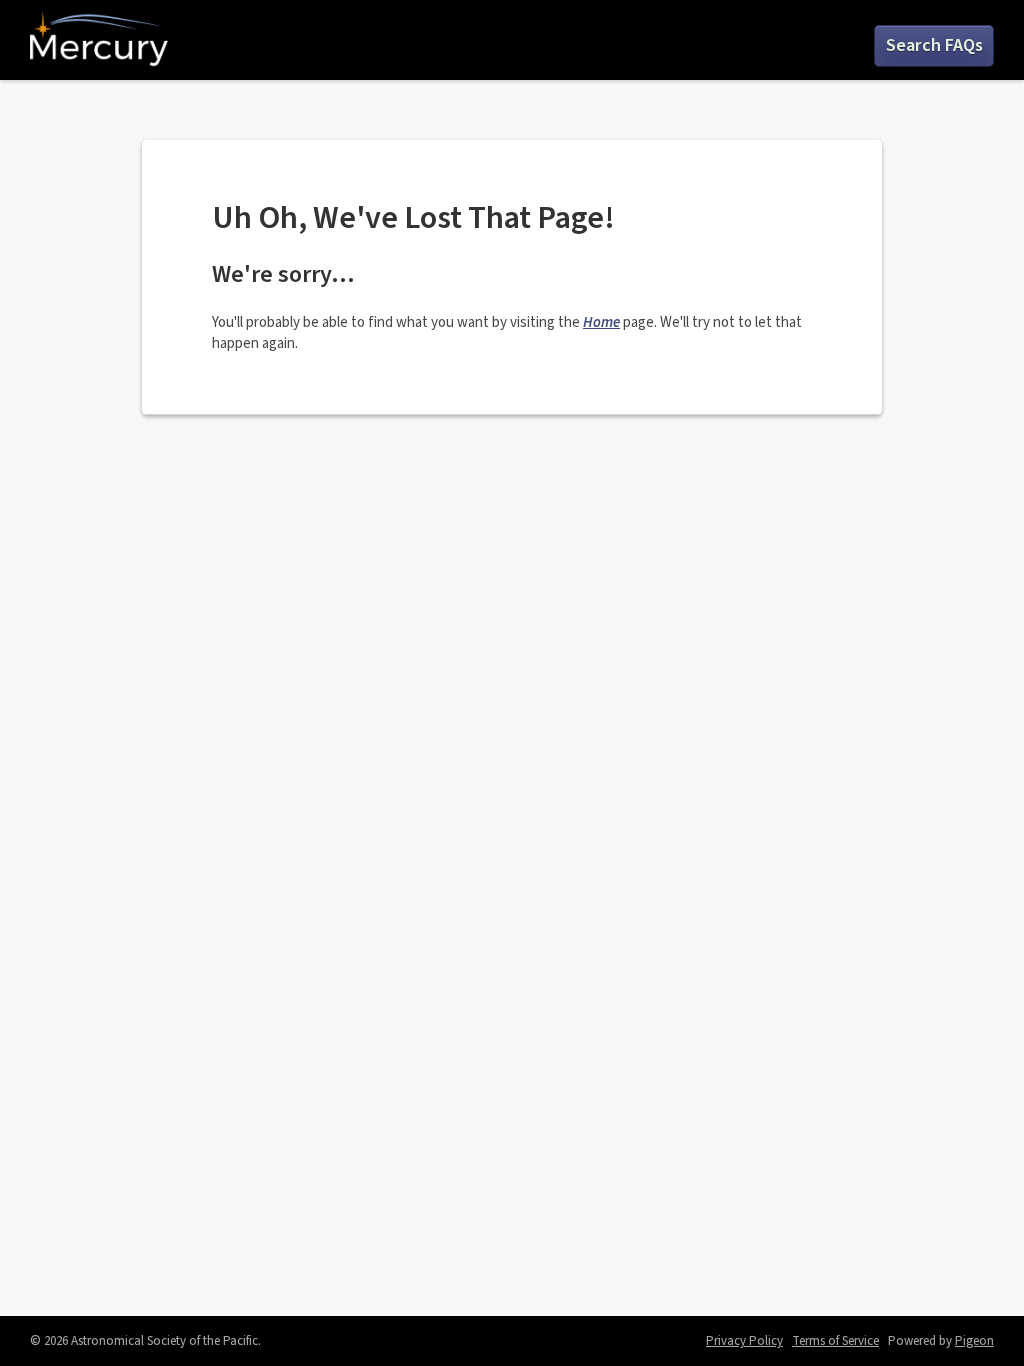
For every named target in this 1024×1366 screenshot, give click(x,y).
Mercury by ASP (99, 40)
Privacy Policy (744, 1341)
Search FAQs (934, 45)
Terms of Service (835, 1341)
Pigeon (974, 1341)
